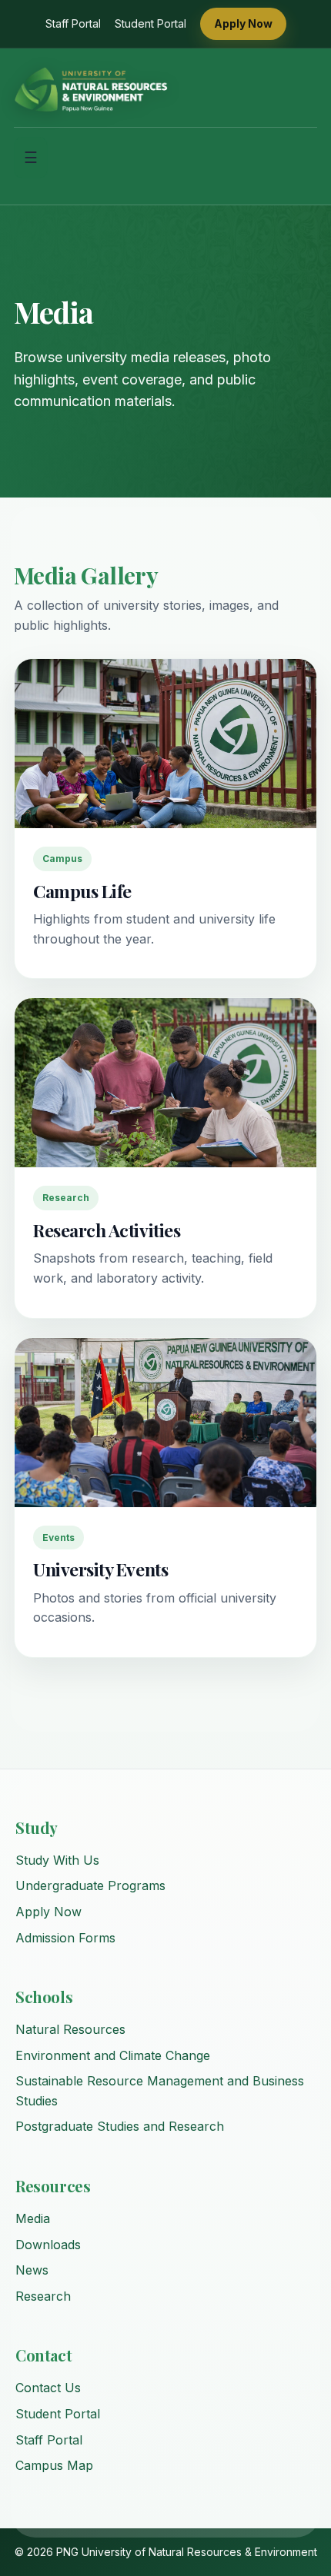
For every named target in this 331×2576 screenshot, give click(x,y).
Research (43, 2296)
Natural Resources (70, 2029)
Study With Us (57, 1860)
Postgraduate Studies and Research (120, 2126)
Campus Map (54, 2465)
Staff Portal (73, 23)
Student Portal (150, 23)
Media (33, 2218)
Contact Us (48, 2388)
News (32, 2270)
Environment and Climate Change (113, 2055)
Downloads (48, 2245)
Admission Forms (65, 1938)
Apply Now (243, 23)
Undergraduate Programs (90, 1885)
